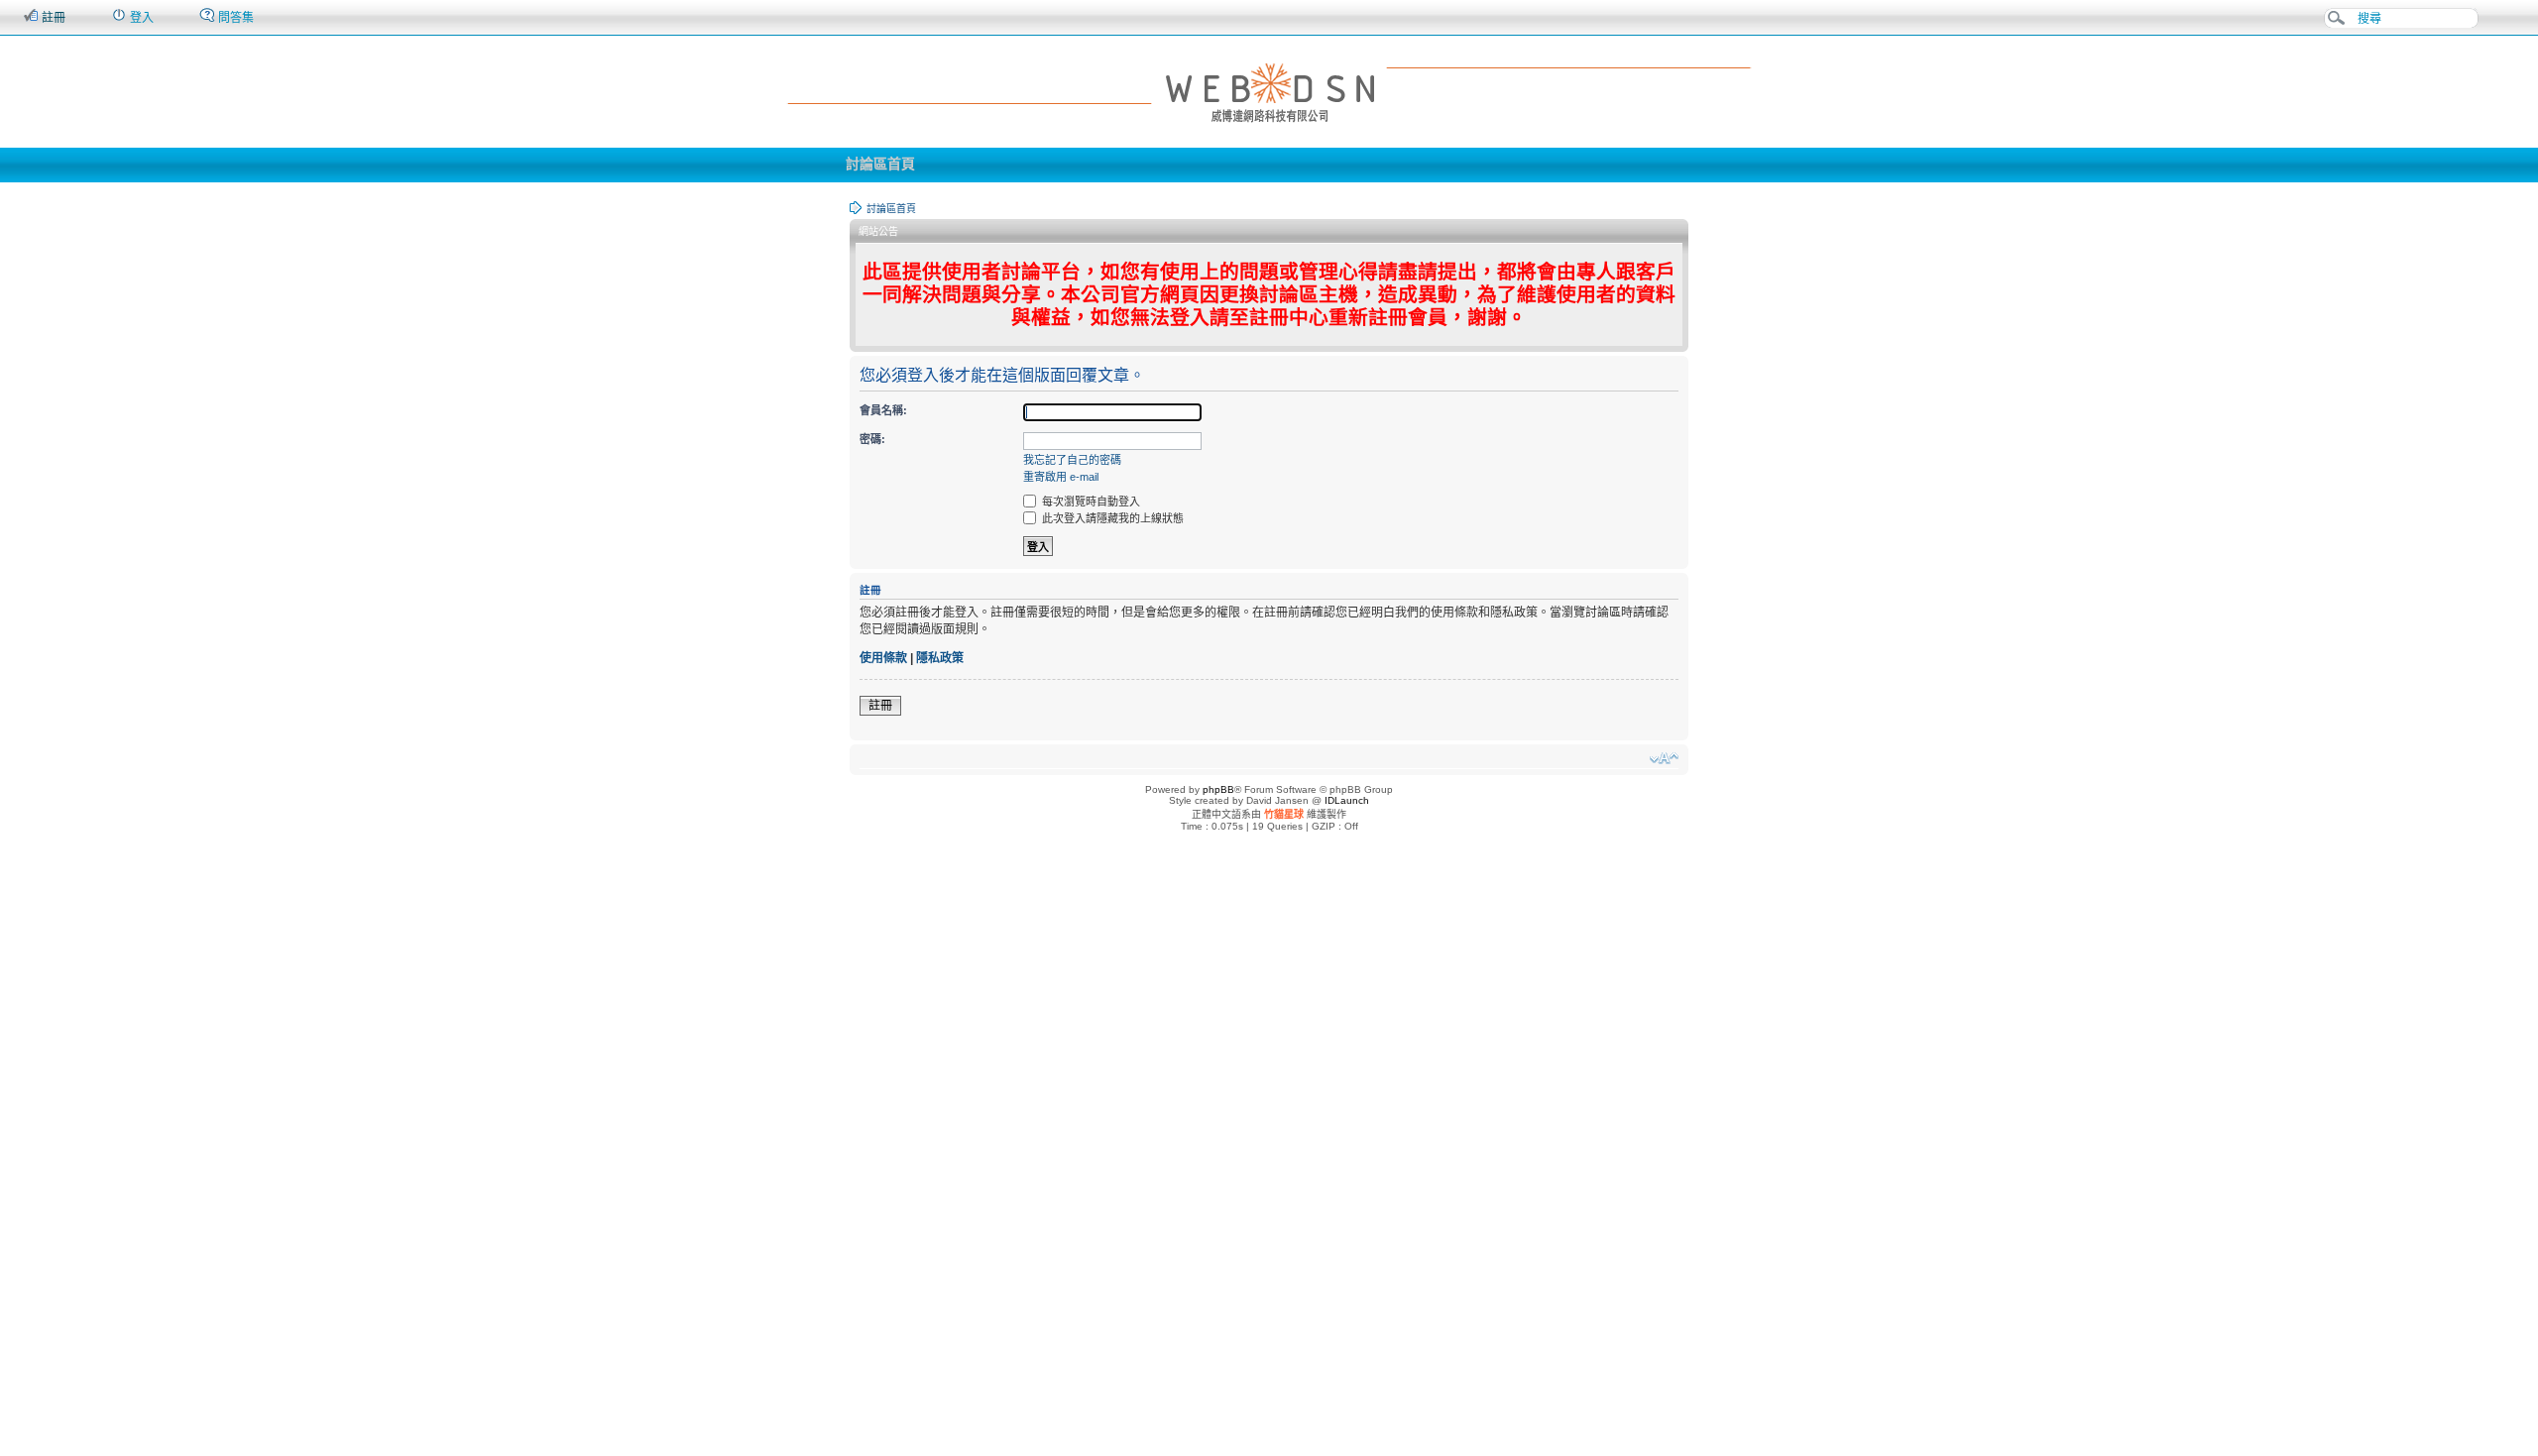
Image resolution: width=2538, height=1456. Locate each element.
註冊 (52, 18)
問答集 (234, 18)
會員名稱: (883, 410)
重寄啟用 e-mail (1061, 477)
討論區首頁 (880, 164)
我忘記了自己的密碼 (1072, 460)
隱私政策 (940, 658)
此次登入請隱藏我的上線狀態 (1111, 518)
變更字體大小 (1664, 758)
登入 (140, 18)
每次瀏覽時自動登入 (1090, 502)
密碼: (872, 439)
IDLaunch (1347, 800)
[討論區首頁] (1269, 91)
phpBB (1218, 789)
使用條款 (883, 658)
